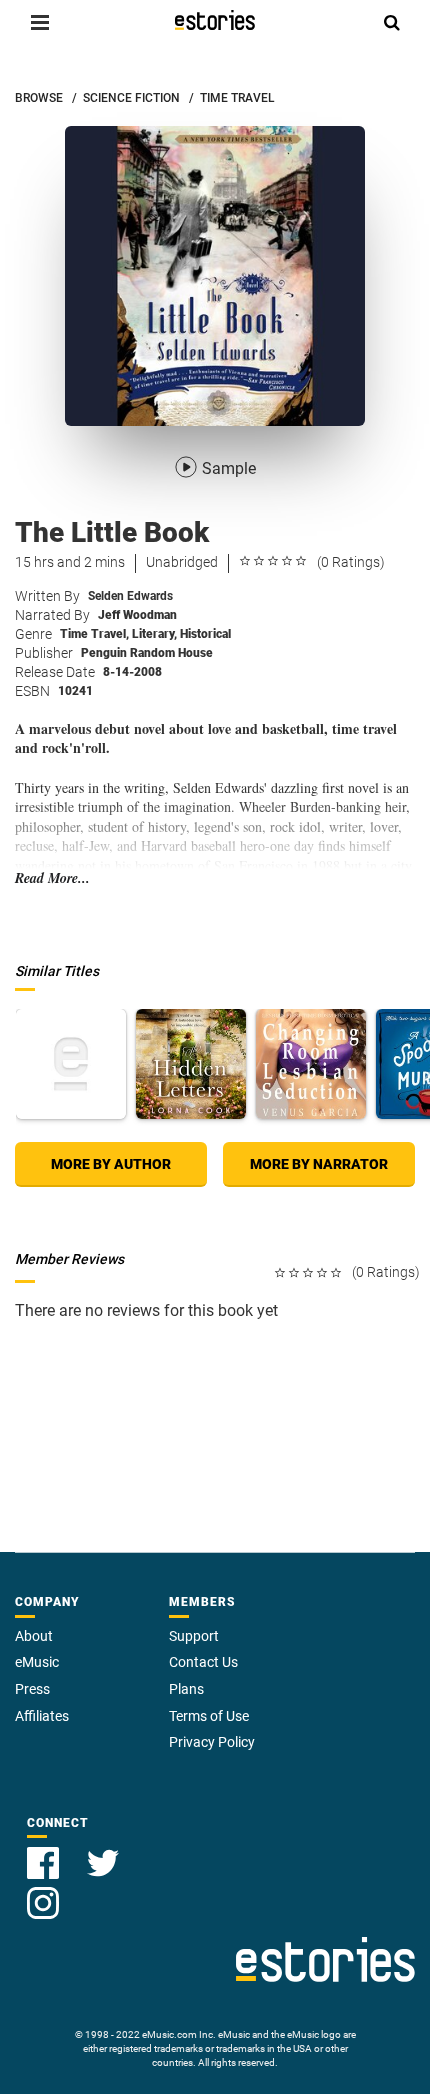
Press (32, 1689)
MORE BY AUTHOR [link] (111, 1164)
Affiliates (42, 1716)
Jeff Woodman (137, 615)
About (34, 1636)
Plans (186, 1689)
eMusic (37, 1662)
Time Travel (94, 634)
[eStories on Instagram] (43, 1891)
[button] (40, 22)
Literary (154, 634)
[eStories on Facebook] (45, 1851)
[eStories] (215, 20)
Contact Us (203, 1662)
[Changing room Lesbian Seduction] (311, 1064)
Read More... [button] (52, 878)
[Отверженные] (71, 1064)
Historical (205, 634)
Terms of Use (209, 1716)
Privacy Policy (212, 1742)
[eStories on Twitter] (103, 1851)
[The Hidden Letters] (191, 1064)
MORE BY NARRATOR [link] (319, 1164)
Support (194, 1636)
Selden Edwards (130, 596)
